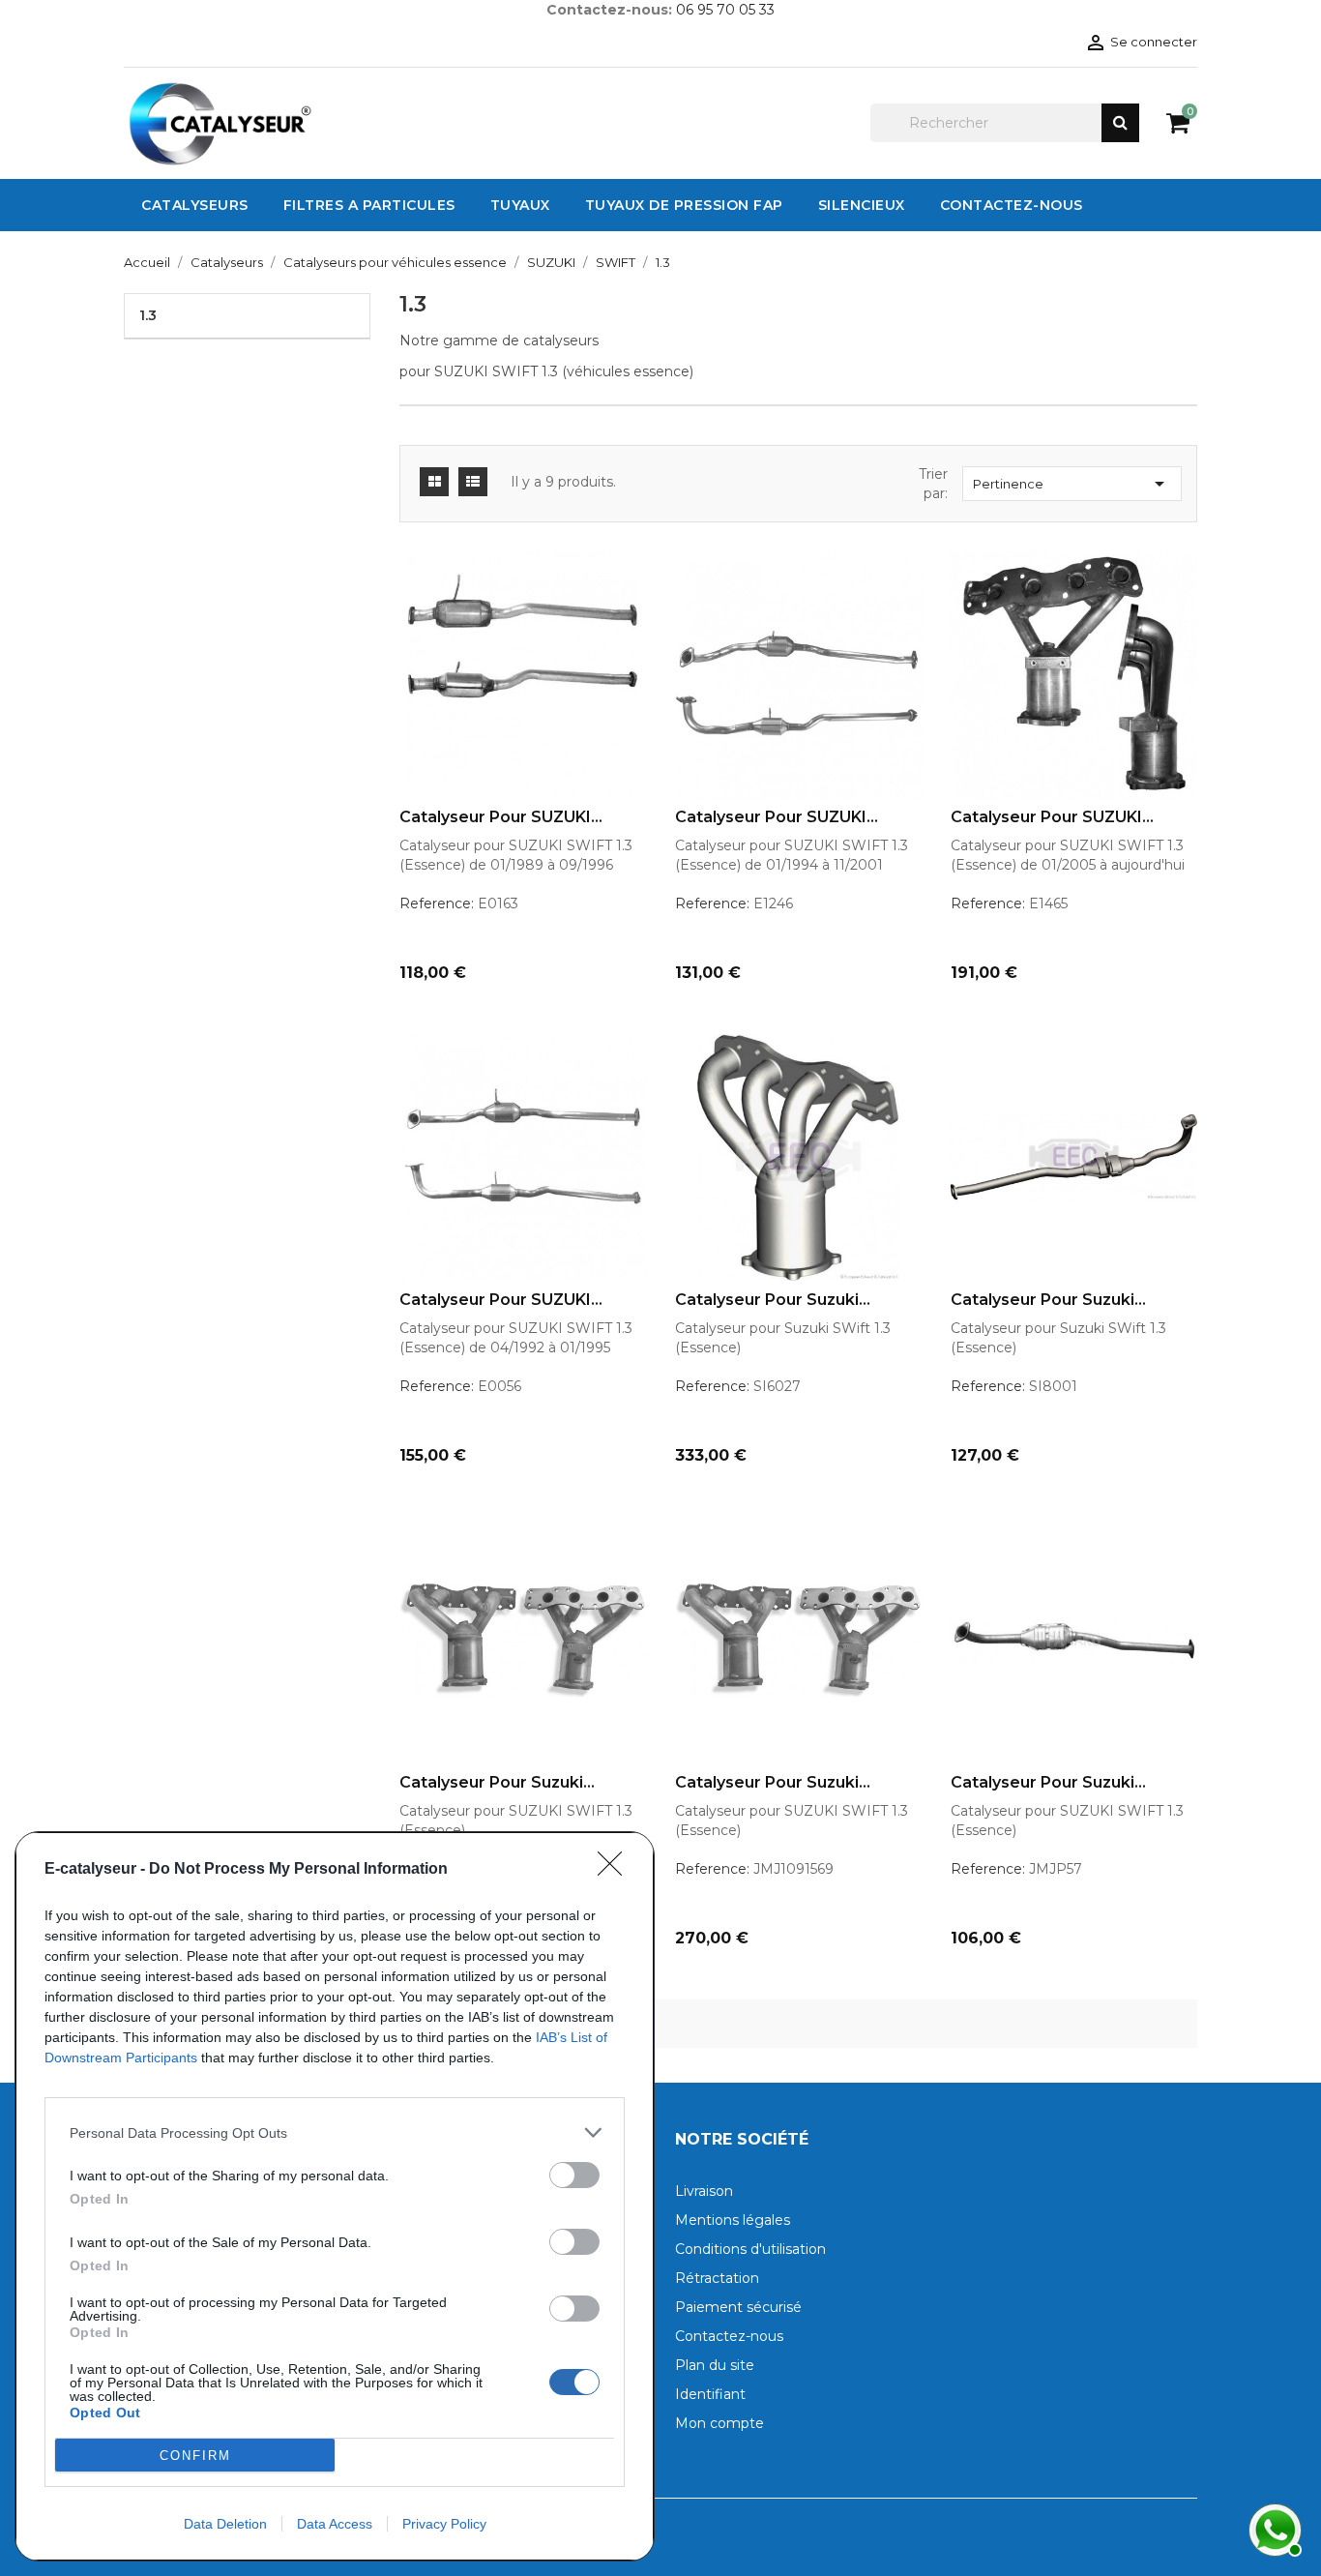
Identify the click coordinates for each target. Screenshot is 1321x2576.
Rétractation (717, 2278)
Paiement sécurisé (738, 2307)
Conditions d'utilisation (750, 2249)
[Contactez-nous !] (1273, 2528)
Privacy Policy (444, 2524)
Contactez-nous (729, 2336)
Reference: (437, 903)
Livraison (704, 2191)
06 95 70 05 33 (725, 10)
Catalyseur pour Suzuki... (773, 1300)
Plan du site (715, 2365)
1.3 (148, 315)
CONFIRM (195, 2456)
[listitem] (335, 2132)
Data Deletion (225, 2524)
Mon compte (719, 2423)
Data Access (335, 2524)
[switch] (574, 2175)
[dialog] (335, 2196)
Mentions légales (733, 2220)
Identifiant (710, 2394)
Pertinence (1072, 484)
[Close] (616, 1870)
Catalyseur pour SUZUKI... (501, 817)
